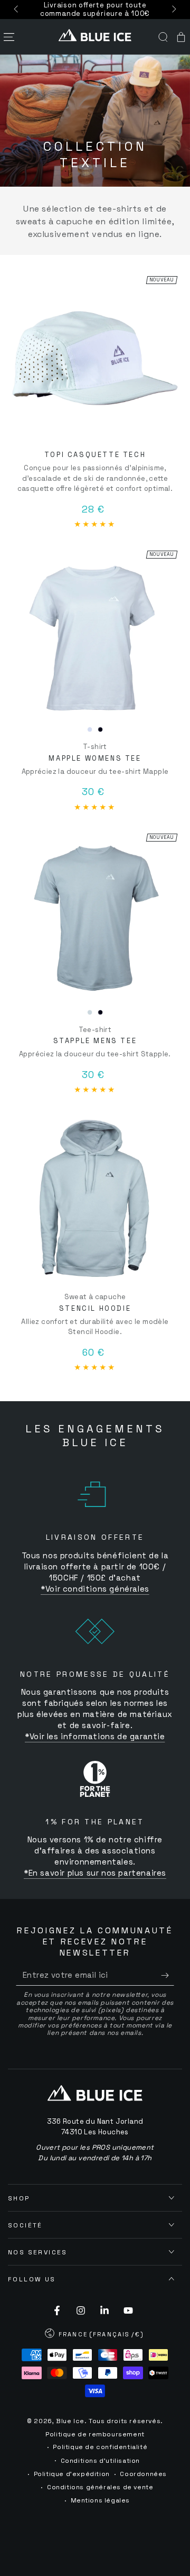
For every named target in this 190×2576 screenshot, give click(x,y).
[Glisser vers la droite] (173, 10)
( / (95, 2335)
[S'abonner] (168, 1975)
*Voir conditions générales (95, 1589)
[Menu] (9, 37)
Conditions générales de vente (100, 2487)
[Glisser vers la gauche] (17, 10)
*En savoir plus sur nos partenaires (95, 1873)
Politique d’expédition (72, 2474)
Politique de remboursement (95, 2434)
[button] (163, 37)
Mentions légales (101, 2500)
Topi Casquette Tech (95, 455)
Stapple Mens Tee (95, 1041)
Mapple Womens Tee (95, 758)
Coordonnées (143, 2474)
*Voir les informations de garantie (95, 1736)
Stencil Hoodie (95, 1308)
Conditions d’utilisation (100, 2461)
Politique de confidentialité (100, 2447)
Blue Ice (70, 2421)
